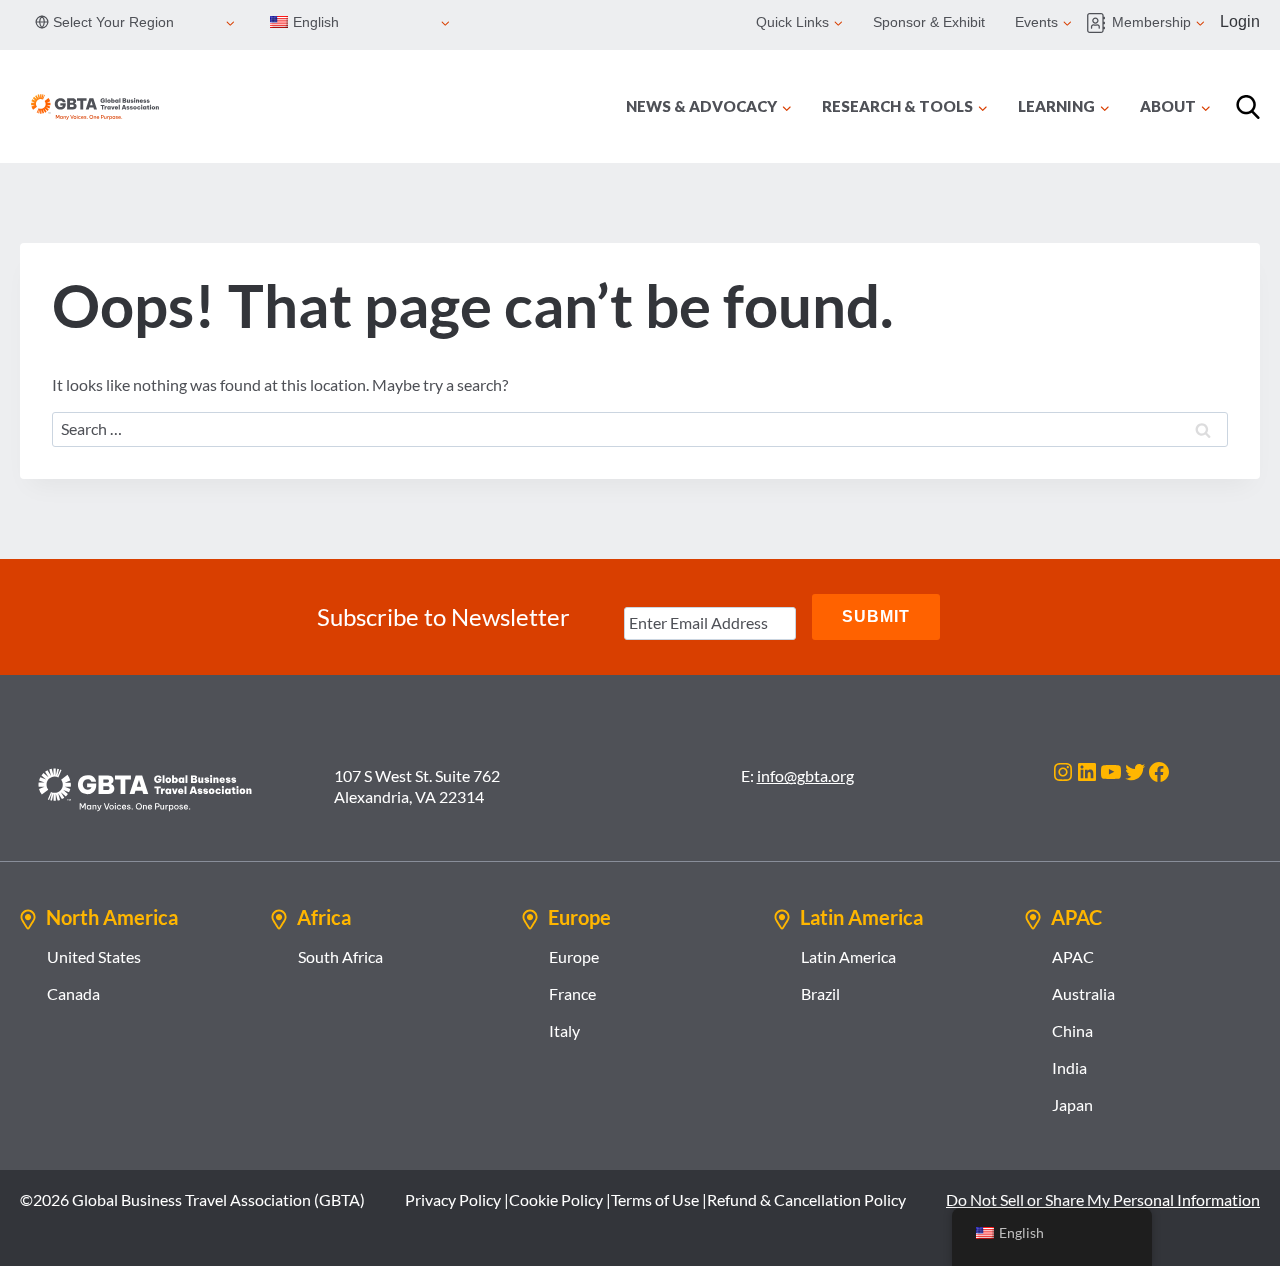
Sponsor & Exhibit (929, 22)
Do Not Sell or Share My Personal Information (1103, 1199)
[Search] (1248, 107)
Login (1240, 21)
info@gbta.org (805, 775)
